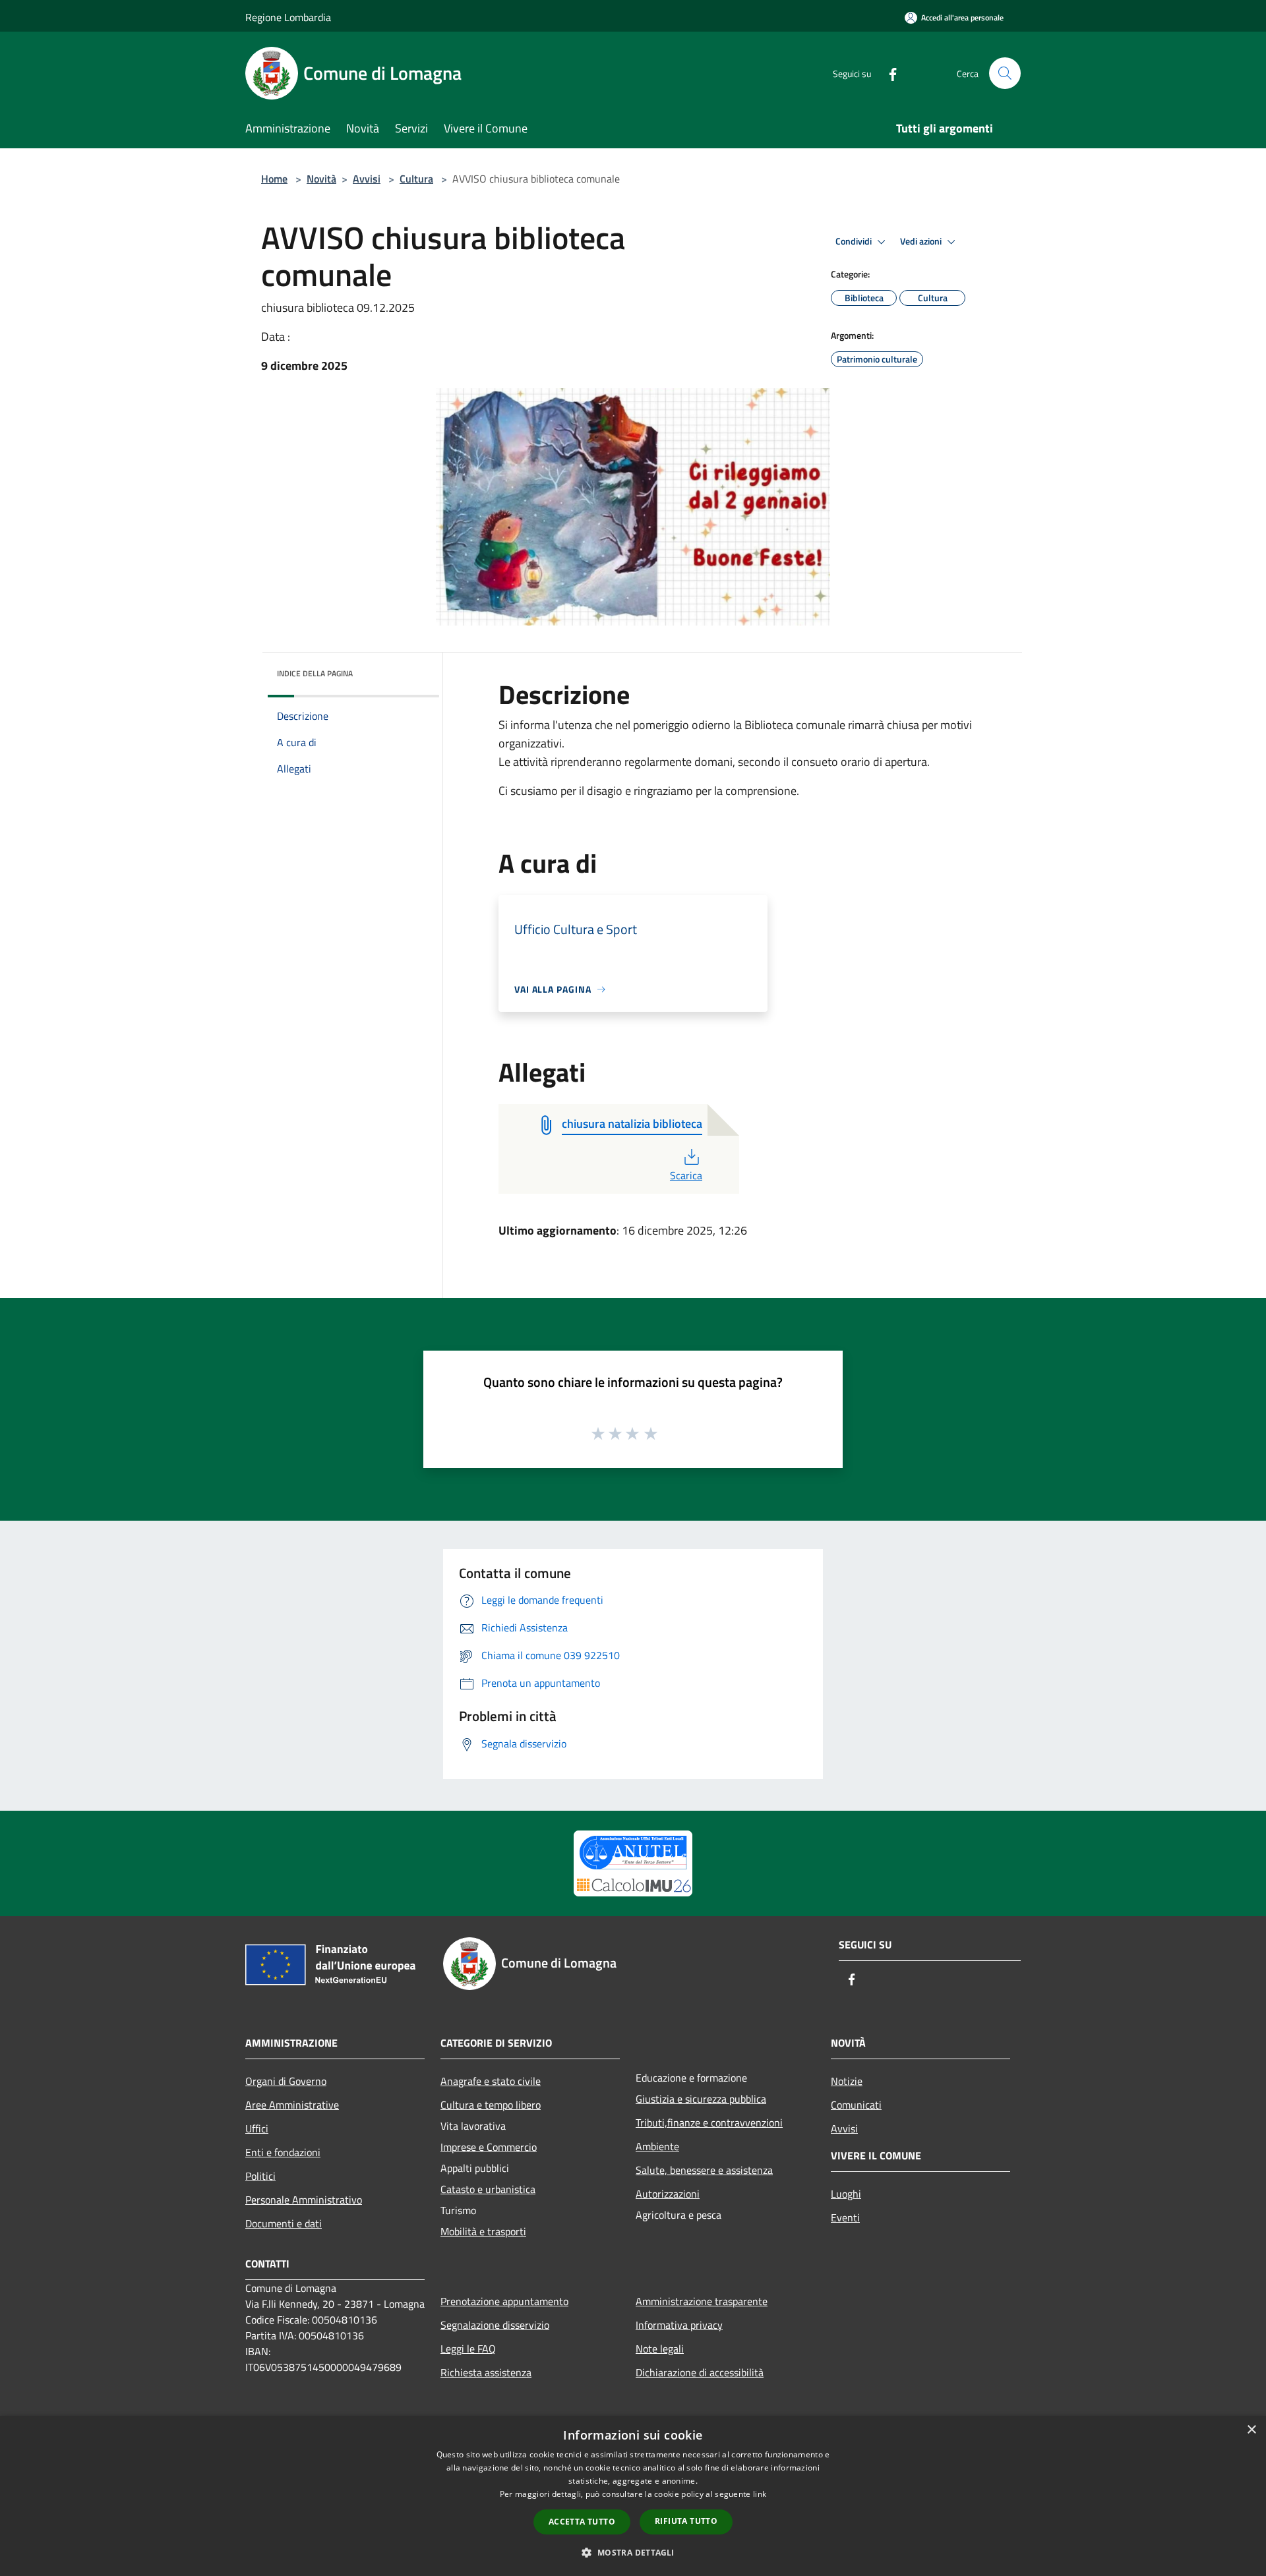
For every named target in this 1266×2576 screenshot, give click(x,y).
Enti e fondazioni (283, 2152)
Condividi (855, 241)
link (760, 2494)
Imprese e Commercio (489, 2147)
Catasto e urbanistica (488, 2189)
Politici (260, 2176)
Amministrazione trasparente (702, 2301)
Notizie (847, 2081)
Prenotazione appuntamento (504, 2301)
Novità (321, 179)
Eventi (845, 2217)
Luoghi (846, 2194)
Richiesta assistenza (486, 2372)
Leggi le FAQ (468, 2349)
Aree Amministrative (292, 2105)
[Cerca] (1005, 73)
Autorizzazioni (668, 2194)
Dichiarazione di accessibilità (700, 2372)
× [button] (1251, 2430)
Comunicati (856, 2105)
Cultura (416, 179)
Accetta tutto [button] (582, 2522)
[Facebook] (888, 73)
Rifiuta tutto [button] (686, 2521)
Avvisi (367, 179)
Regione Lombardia (288, 17)
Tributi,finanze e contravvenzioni (709, 2122)
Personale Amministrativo (304, 2200)
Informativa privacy (679, 2325)
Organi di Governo (286, 2081)
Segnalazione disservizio (495, 2325)
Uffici (257, 2128)
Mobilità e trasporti (483, 2231)
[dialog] (633, 2496)
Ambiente (657, 2146)
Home (274, 179)
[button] (633, 2552)
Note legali (660, 2349)
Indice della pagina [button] (315, 673)
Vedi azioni (922, 241)
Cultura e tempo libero (491, 2105)
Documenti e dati (284, 2223)
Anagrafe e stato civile (491, 2081)
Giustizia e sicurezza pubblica (701, 2099)
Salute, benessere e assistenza (704, 2170)
